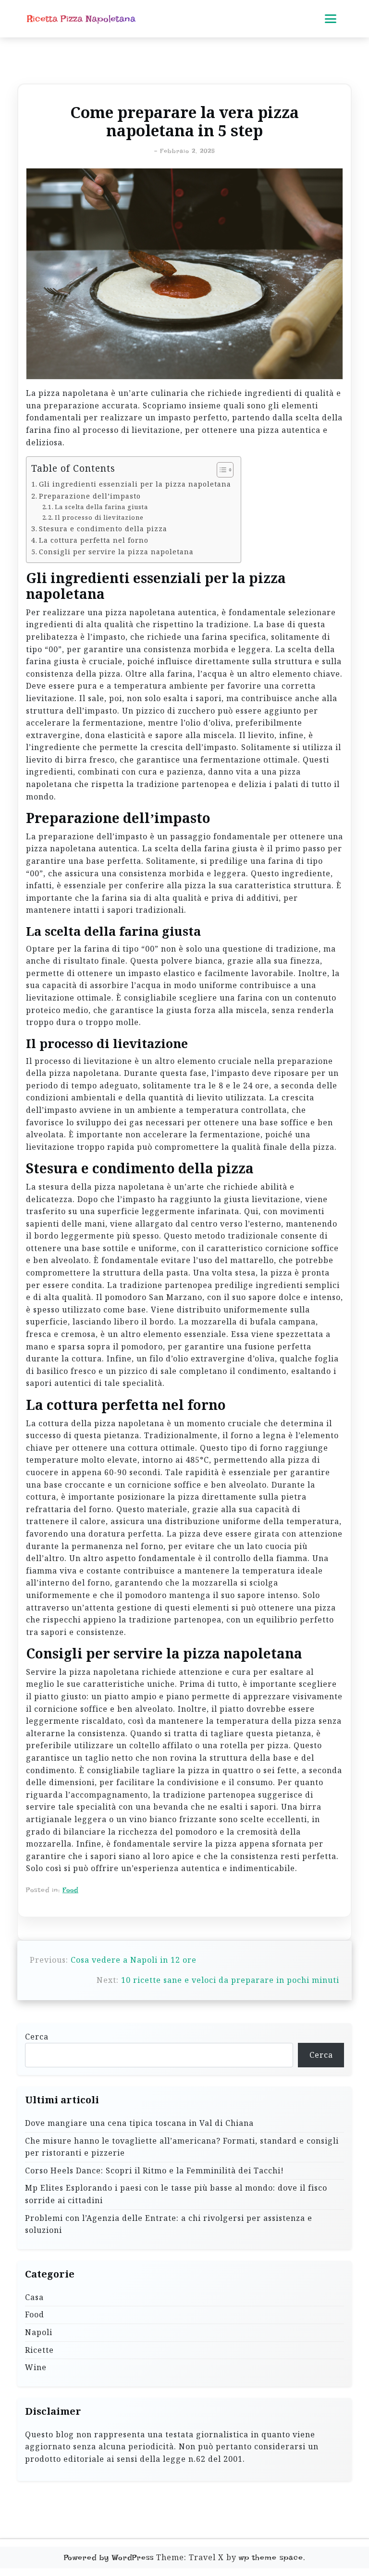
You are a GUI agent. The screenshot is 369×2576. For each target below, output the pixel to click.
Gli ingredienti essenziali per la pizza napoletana (135, 484)
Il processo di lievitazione (99, 517)
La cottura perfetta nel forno (94, 540)
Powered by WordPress (109, 2558)
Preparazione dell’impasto (90, 496)
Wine (36, 2367)
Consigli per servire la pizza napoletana (116, 552)
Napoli (39, 2332)
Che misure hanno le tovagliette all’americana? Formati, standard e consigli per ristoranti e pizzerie (182, 2147)
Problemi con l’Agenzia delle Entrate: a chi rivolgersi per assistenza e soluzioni (169, 2224)
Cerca (37, 2037)
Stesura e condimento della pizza (103, 529)
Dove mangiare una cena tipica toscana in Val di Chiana (139, 2123)
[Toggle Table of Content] (220, 470)
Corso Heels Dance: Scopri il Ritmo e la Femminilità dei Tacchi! (154, 2171)
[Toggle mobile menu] (331, 19)
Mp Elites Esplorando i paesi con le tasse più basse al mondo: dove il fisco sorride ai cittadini (176, 2194)
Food (70, 1890)
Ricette (39, 2350)
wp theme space (271, 2558)
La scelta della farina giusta (101, 507)
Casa (34, 2297)
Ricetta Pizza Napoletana (81, 19)
